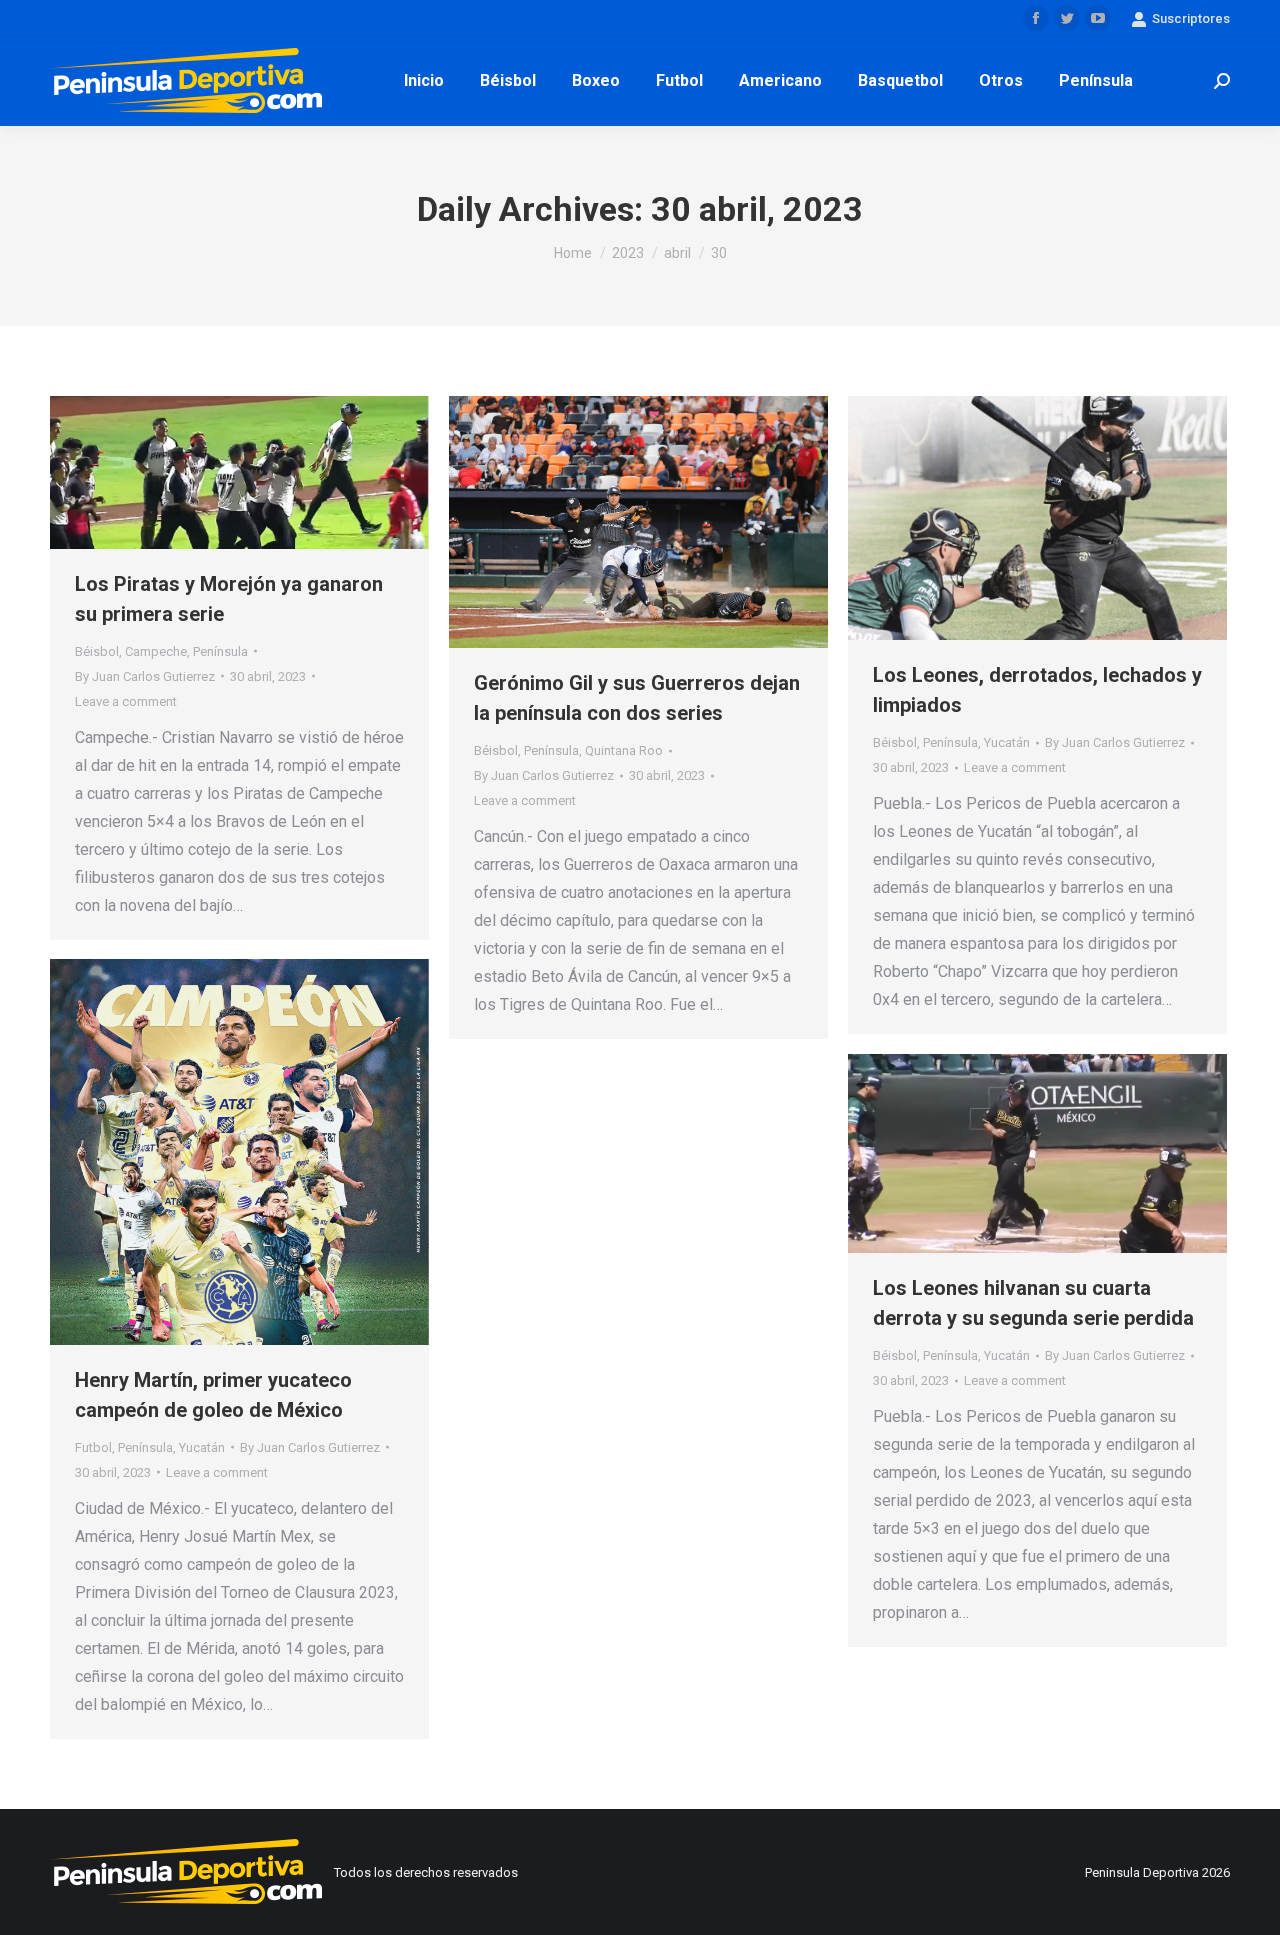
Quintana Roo (624, 750)
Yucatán (1007, 742)
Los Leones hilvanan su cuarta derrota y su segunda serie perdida (1033, 1303)
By (145, 676)
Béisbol (97, 651)
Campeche (156, 651)
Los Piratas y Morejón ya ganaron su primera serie (229, 599)
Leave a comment (126, 701)
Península (220, 651)
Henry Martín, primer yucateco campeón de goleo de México (213, 1395)
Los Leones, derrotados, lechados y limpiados (1037, 690)
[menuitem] (424, 81)
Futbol (93, 1447)
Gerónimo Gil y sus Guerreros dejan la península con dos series (637, 698)
